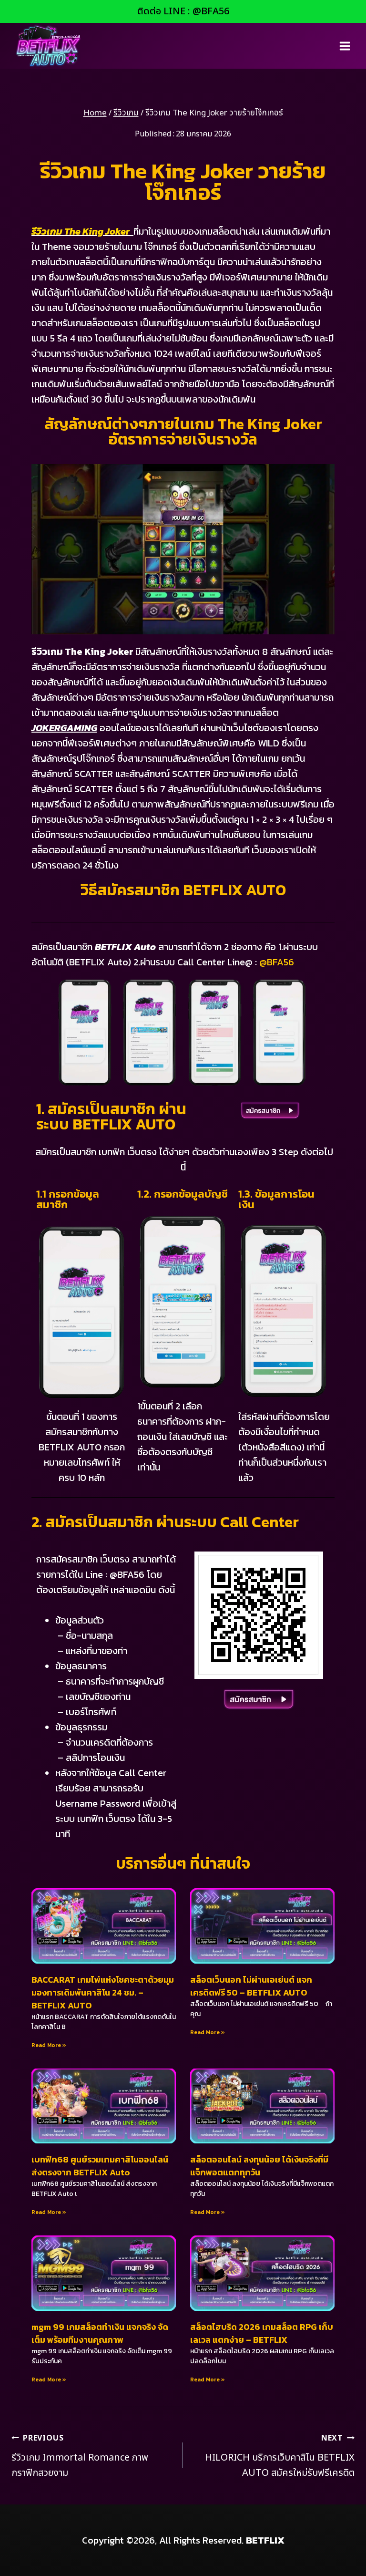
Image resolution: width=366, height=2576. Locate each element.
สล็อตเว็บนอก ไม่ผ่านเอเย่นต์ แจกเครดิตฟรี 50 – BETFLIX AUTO (251, 1986)
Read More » (49, 2045)
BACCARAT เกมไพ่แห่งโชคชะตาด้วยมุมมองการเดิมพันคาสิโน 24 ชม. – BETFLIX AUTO (103, 1992)
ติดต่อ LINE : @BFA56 (183, 11)
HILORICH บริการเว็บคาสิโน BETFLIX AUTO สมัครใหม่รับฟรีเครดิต (280, 2456)
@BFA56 (277, 962)
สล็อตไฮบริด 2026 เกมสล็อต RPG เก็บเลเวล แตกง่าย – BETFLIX (262, 2333)
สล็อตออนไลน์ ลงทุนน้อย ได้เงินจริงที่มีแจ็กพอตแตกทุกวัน (259, 2166)
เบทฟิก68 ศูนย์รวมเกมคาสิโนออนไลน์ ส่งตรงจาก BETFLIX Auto (100, 2166)
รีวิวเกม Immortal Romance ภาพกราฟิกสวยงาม (80, 2456)
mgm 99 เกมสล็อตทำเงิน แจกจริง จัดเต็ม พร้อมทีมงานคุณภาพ (100, 2333)
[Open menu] (345, 46)
